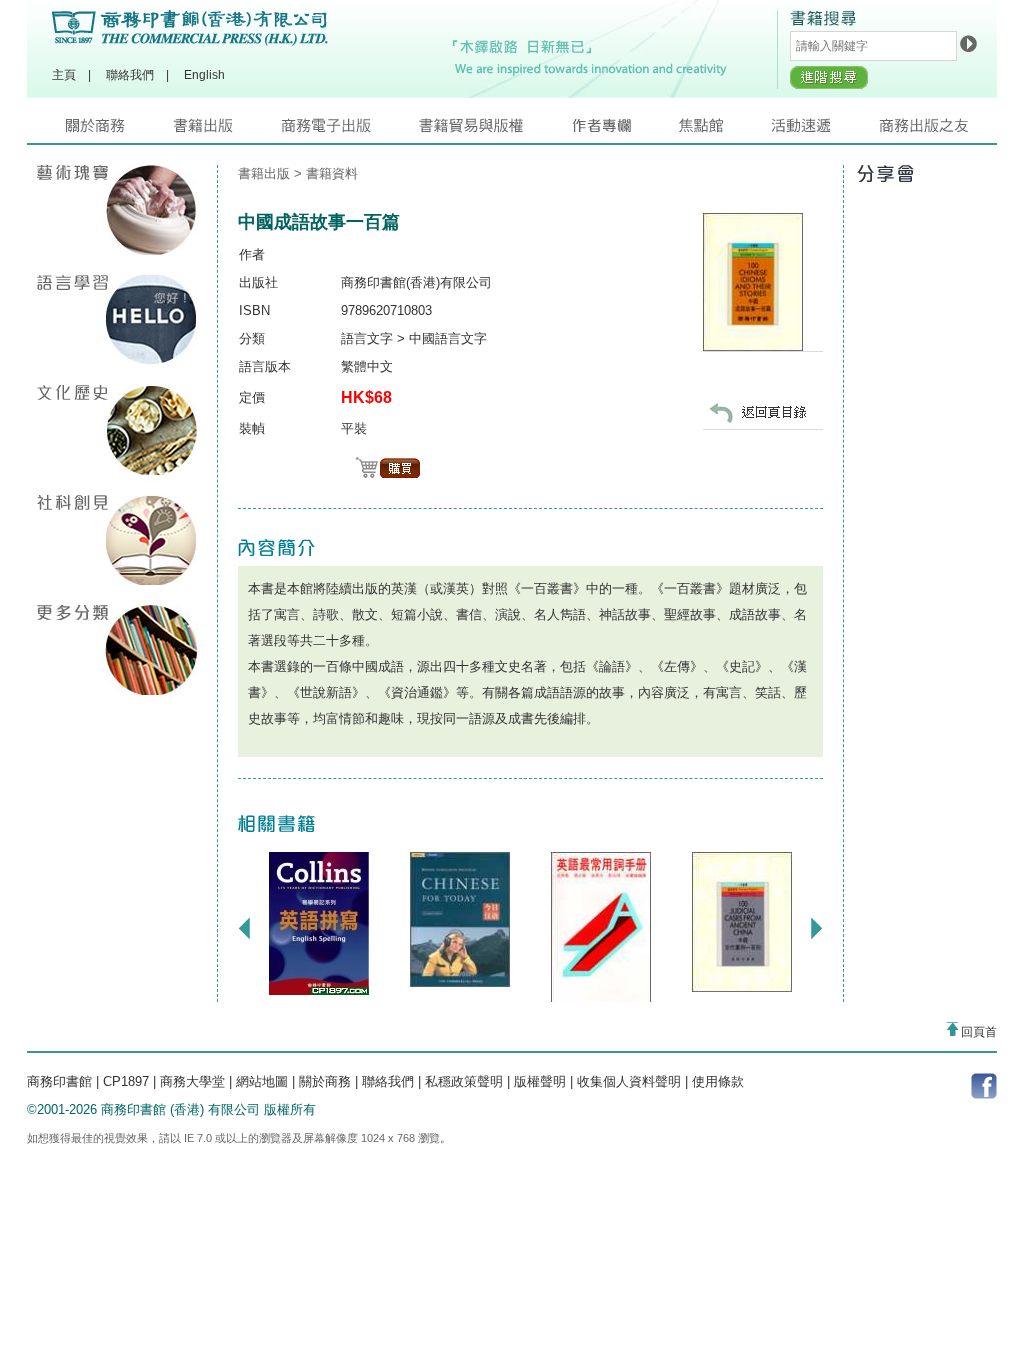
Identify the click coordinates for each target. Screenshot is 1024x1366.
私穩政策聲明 (464, 1081)
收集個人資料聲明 (629, 1081)
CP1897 (126, 1081)
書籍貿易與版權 (495, 130)
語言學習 (117, 320)
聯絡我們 (130, 75)
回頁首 (977, 1032)
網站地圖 (262, 1081)
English (204, 75)
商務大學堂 (192, 1081)
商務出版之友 (932, 130)
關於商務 (119, 130)
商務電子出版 (350, 130)
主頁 (64, 75)
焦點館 (725, 130)
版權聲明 (540, 1081)
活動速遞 (825, 130)
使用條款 (718, 1081)
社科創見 (117, 540)
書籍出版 (227, 130)
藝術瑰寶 (117, 210)
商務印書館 (59, 1081)
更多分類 (117, 650)
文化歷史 (117, 430)
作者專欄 (625, 130)
